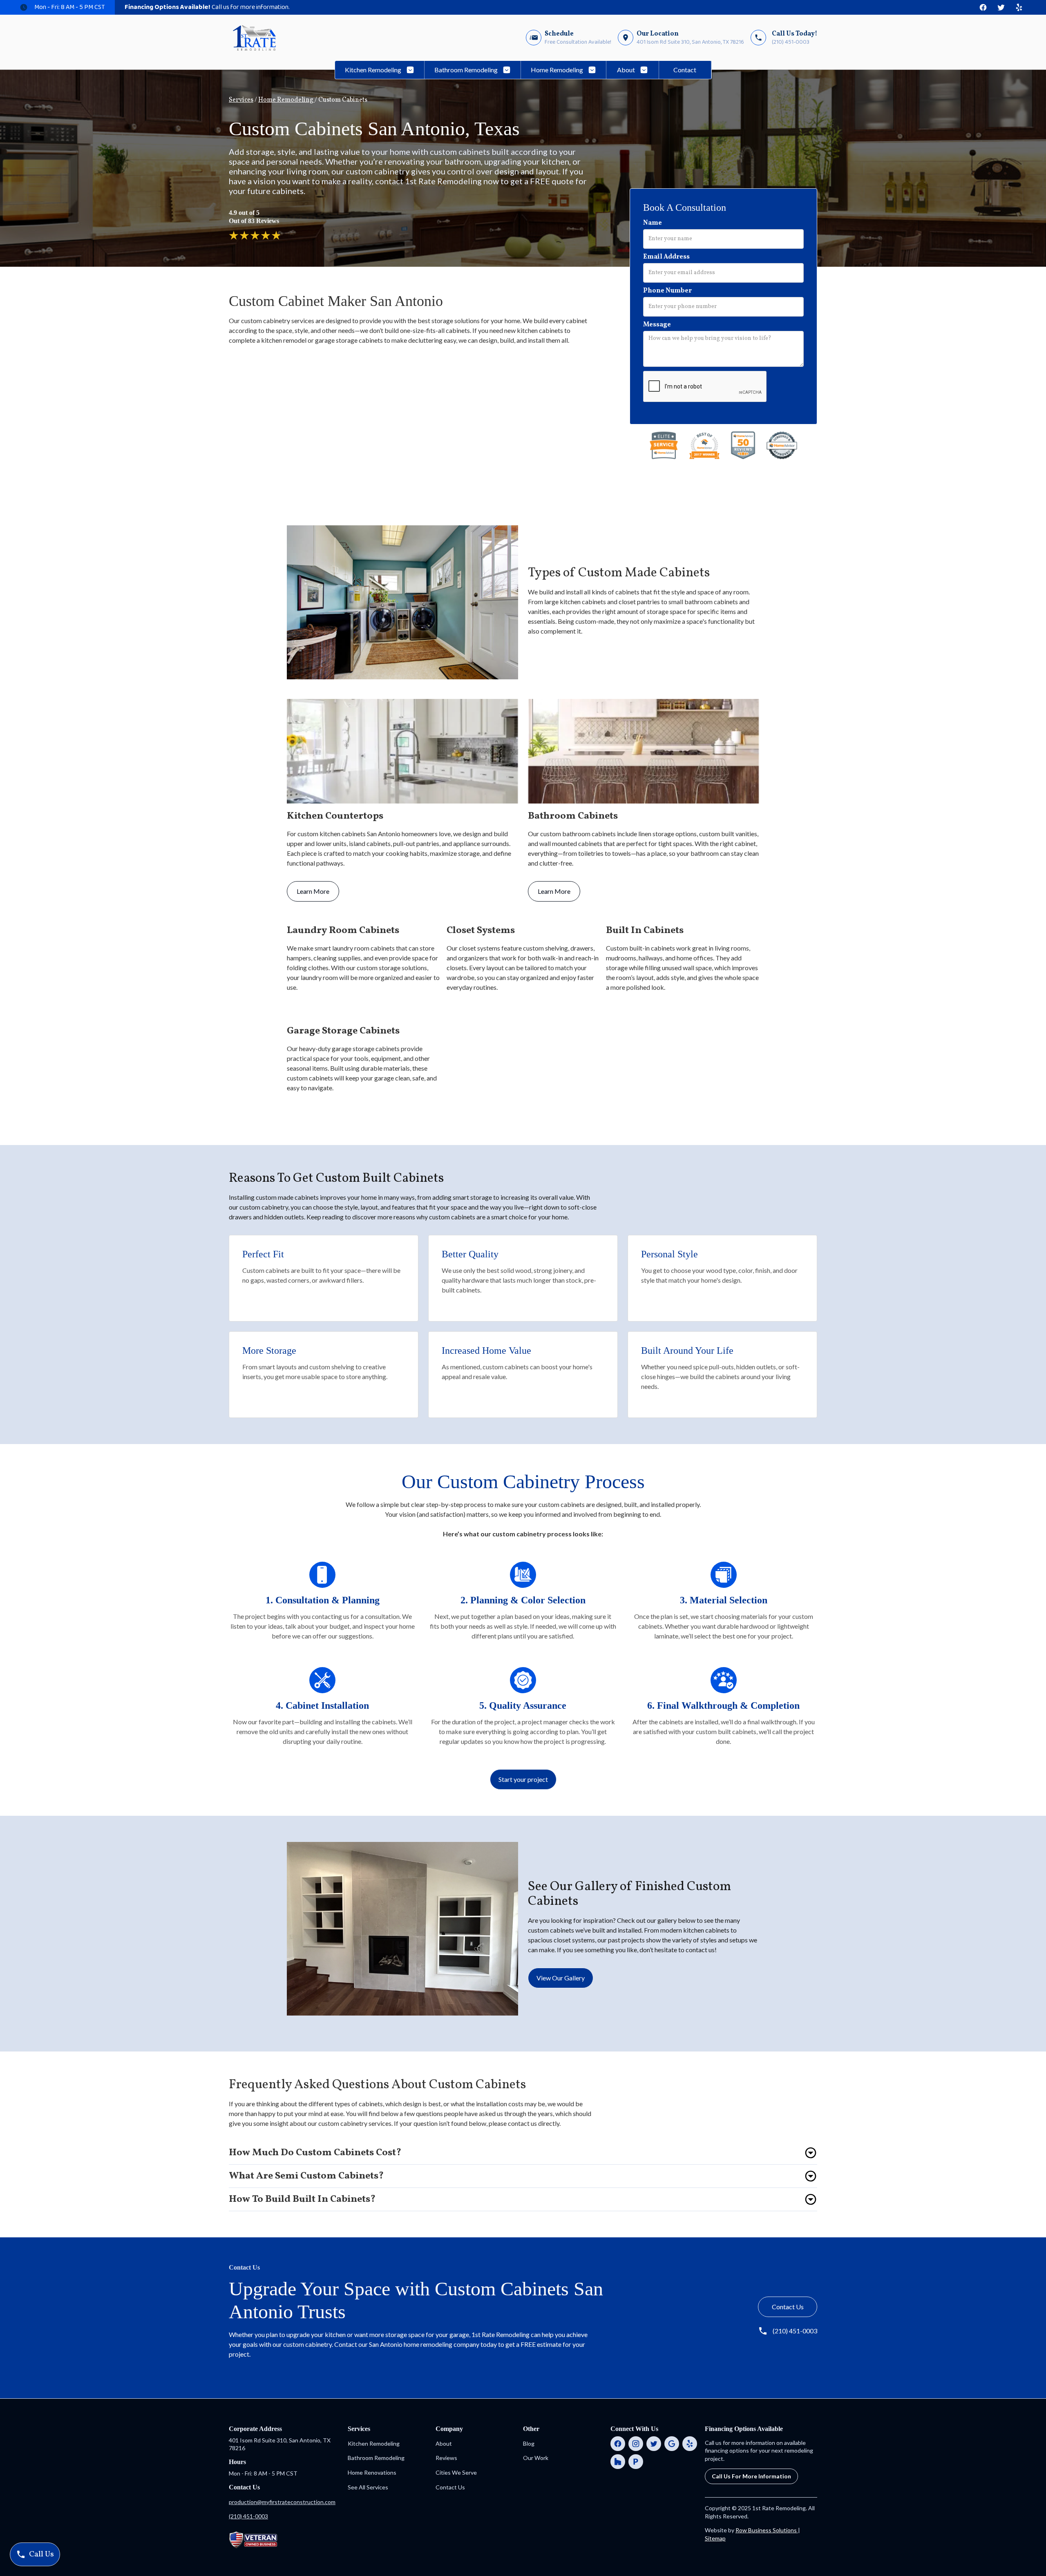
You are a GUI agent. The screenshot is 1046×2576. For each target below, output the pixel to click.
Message (657, 325)
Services (241, 100)
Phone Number (667, 291)
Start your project (523, 1779)
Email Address (666, 257)
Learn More (313, 891)
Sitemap (715, 2538)
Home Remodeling (286, 100)
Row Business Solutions (767, 2530)
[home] (254, 38)
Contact (685, 70)
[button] (380, 70)
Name (653, 223)
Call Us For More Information (751, 2476)
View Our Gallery (561, 1978)
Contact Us (788, 2307)
